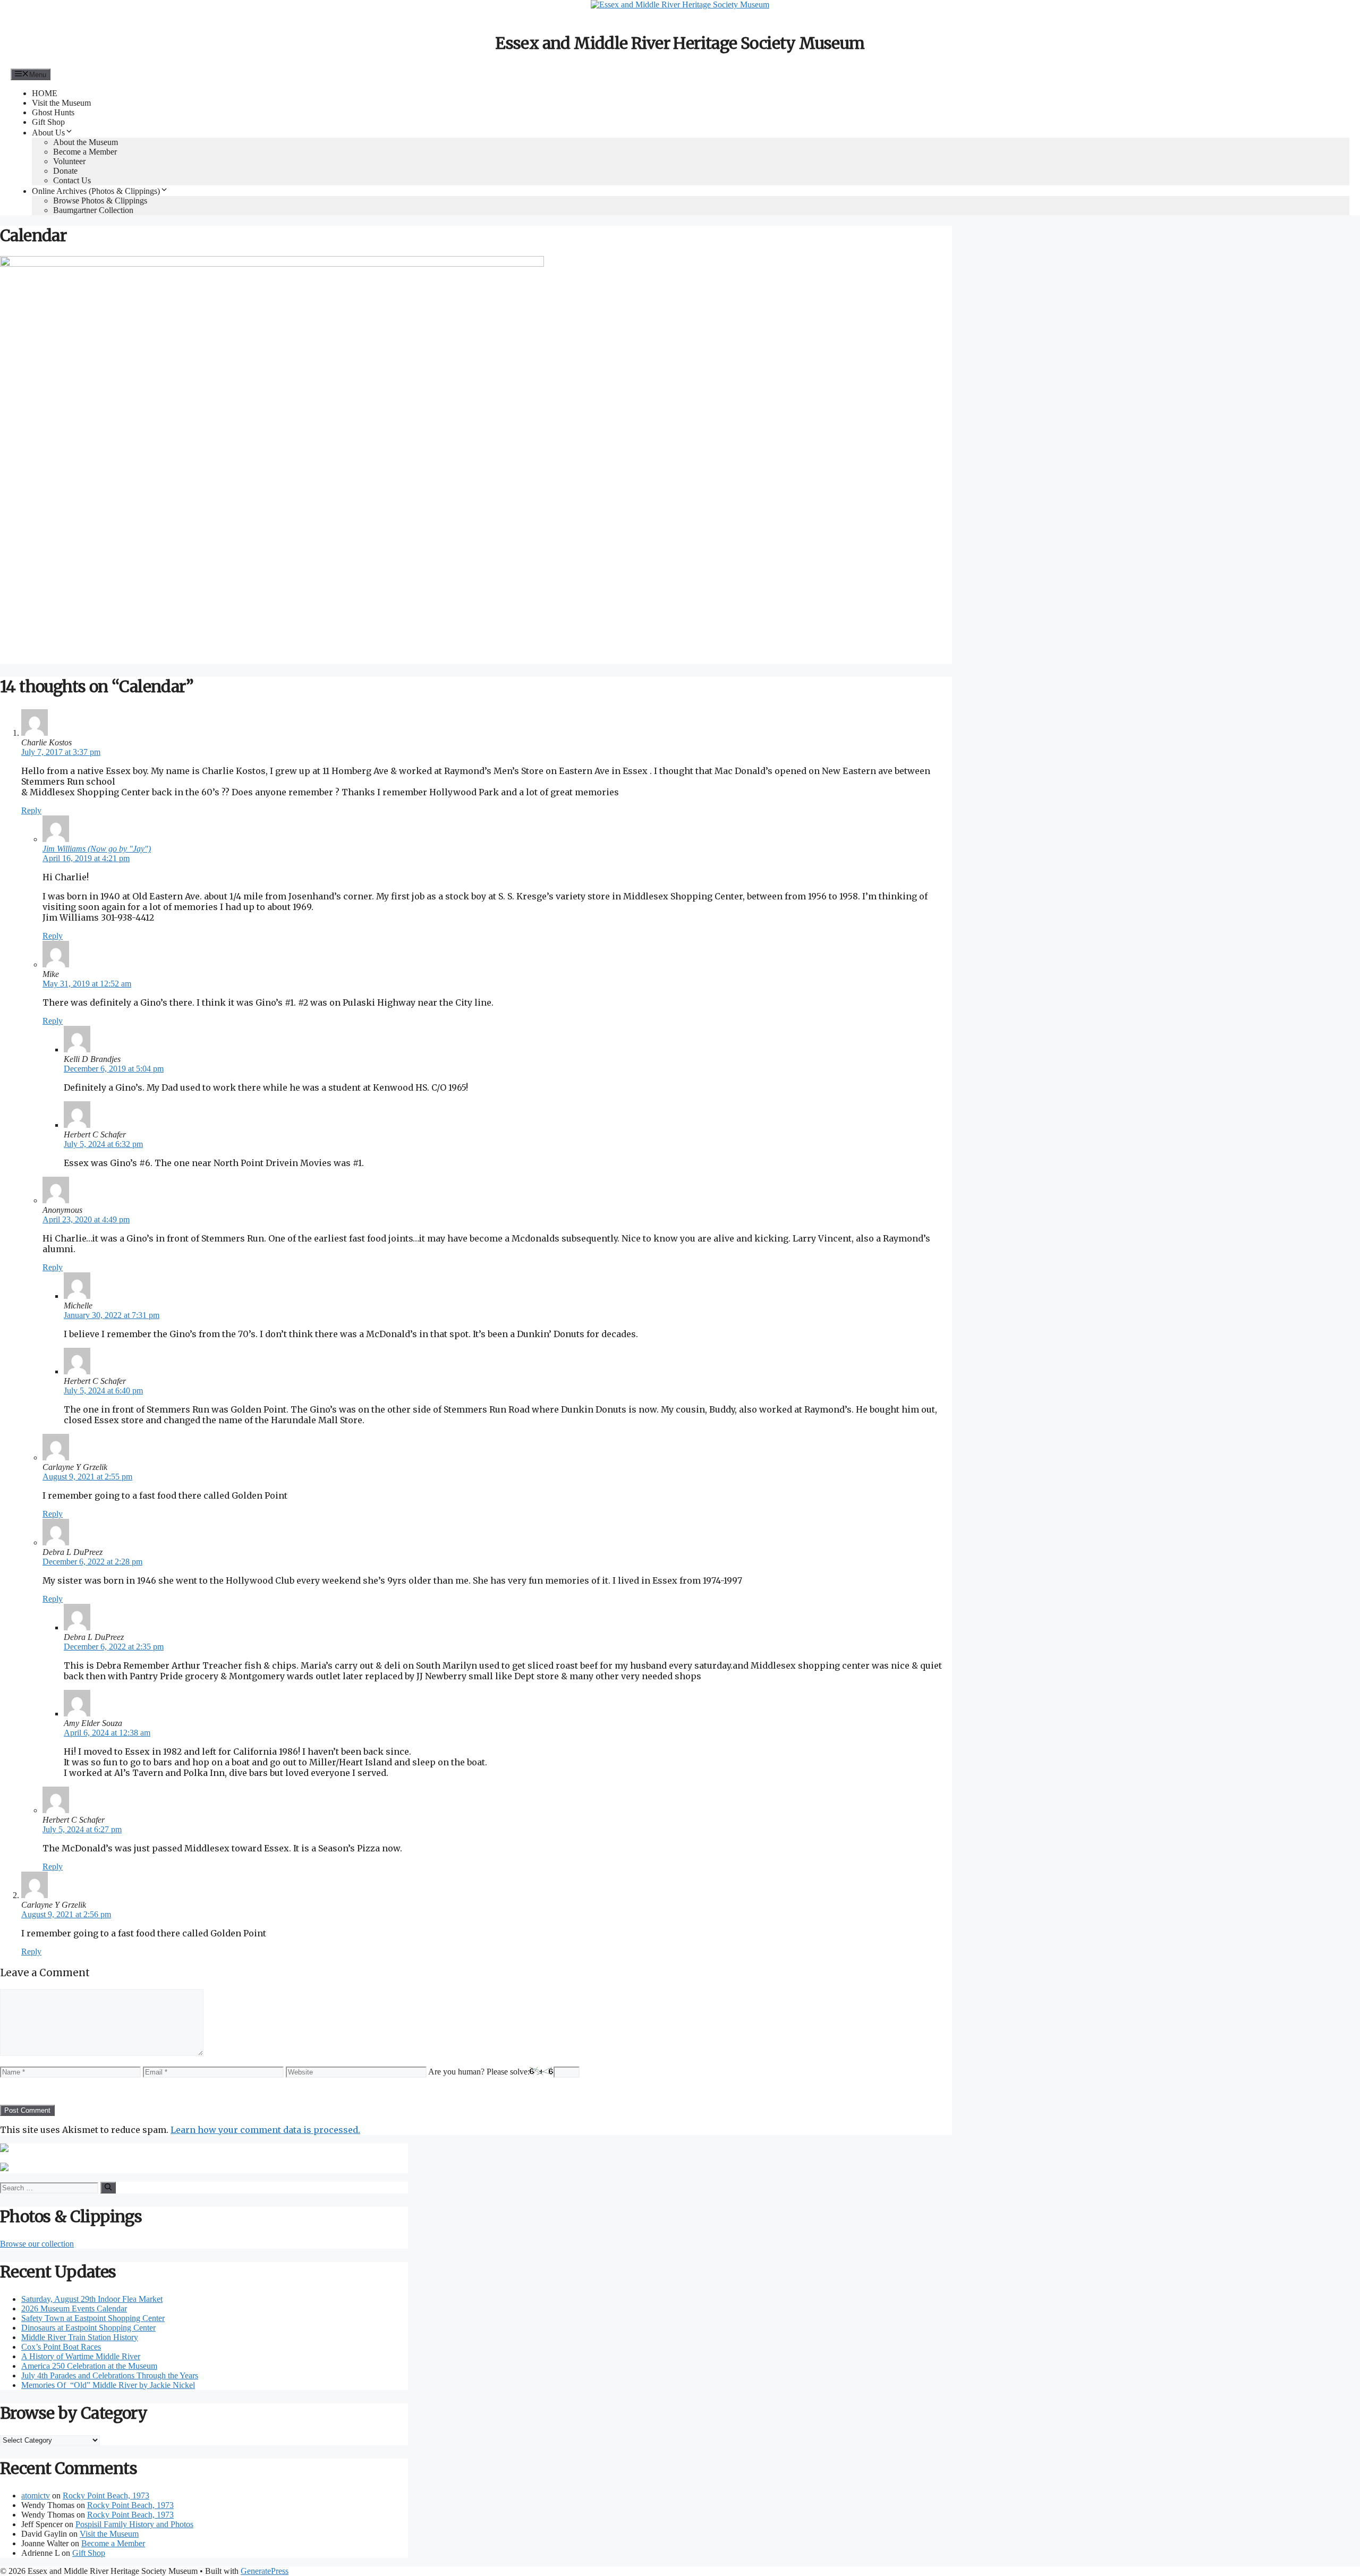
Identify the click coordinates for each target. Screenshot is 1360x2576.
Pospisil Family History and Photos (134, 2524)
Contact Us (72, 180)
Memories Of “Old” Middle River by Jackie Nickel (108, 2385)
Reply (31, 810)
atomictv (36, 2496)
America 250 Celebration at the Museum (89, 2366)
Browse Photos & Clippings (100, 201)
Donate (65, 171)
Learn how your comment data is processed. (265, 2130)
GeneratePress (265, 2571)
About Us (48, 133)
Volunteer (69, 161)
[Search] (108, 2188)
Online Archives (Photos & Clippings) (96, 191)
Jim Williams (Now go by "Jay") (97, 849)
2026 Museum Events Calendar (74, 2309)
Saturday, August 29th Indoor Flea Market (92, 2299)
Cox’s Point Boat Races (61, 2347)
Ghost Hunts (53, 112)
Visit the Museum (61, 103)
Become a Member (85, 152)
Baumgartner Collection (93, 210)
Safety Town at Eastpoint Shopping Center (93, 2318)
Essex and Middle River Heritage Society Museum (680, 43)
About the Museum (86, 142)
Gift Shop (48, 122)
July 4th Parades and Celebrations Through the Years (110, 2375)
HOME (45, 93)
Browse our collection (37, 2244)
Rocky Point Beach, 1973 (106, 2496)
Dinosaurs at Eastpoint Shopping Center (88, 2328)
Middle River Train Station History (80, 2337)
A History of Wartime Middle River (81, 2356)
